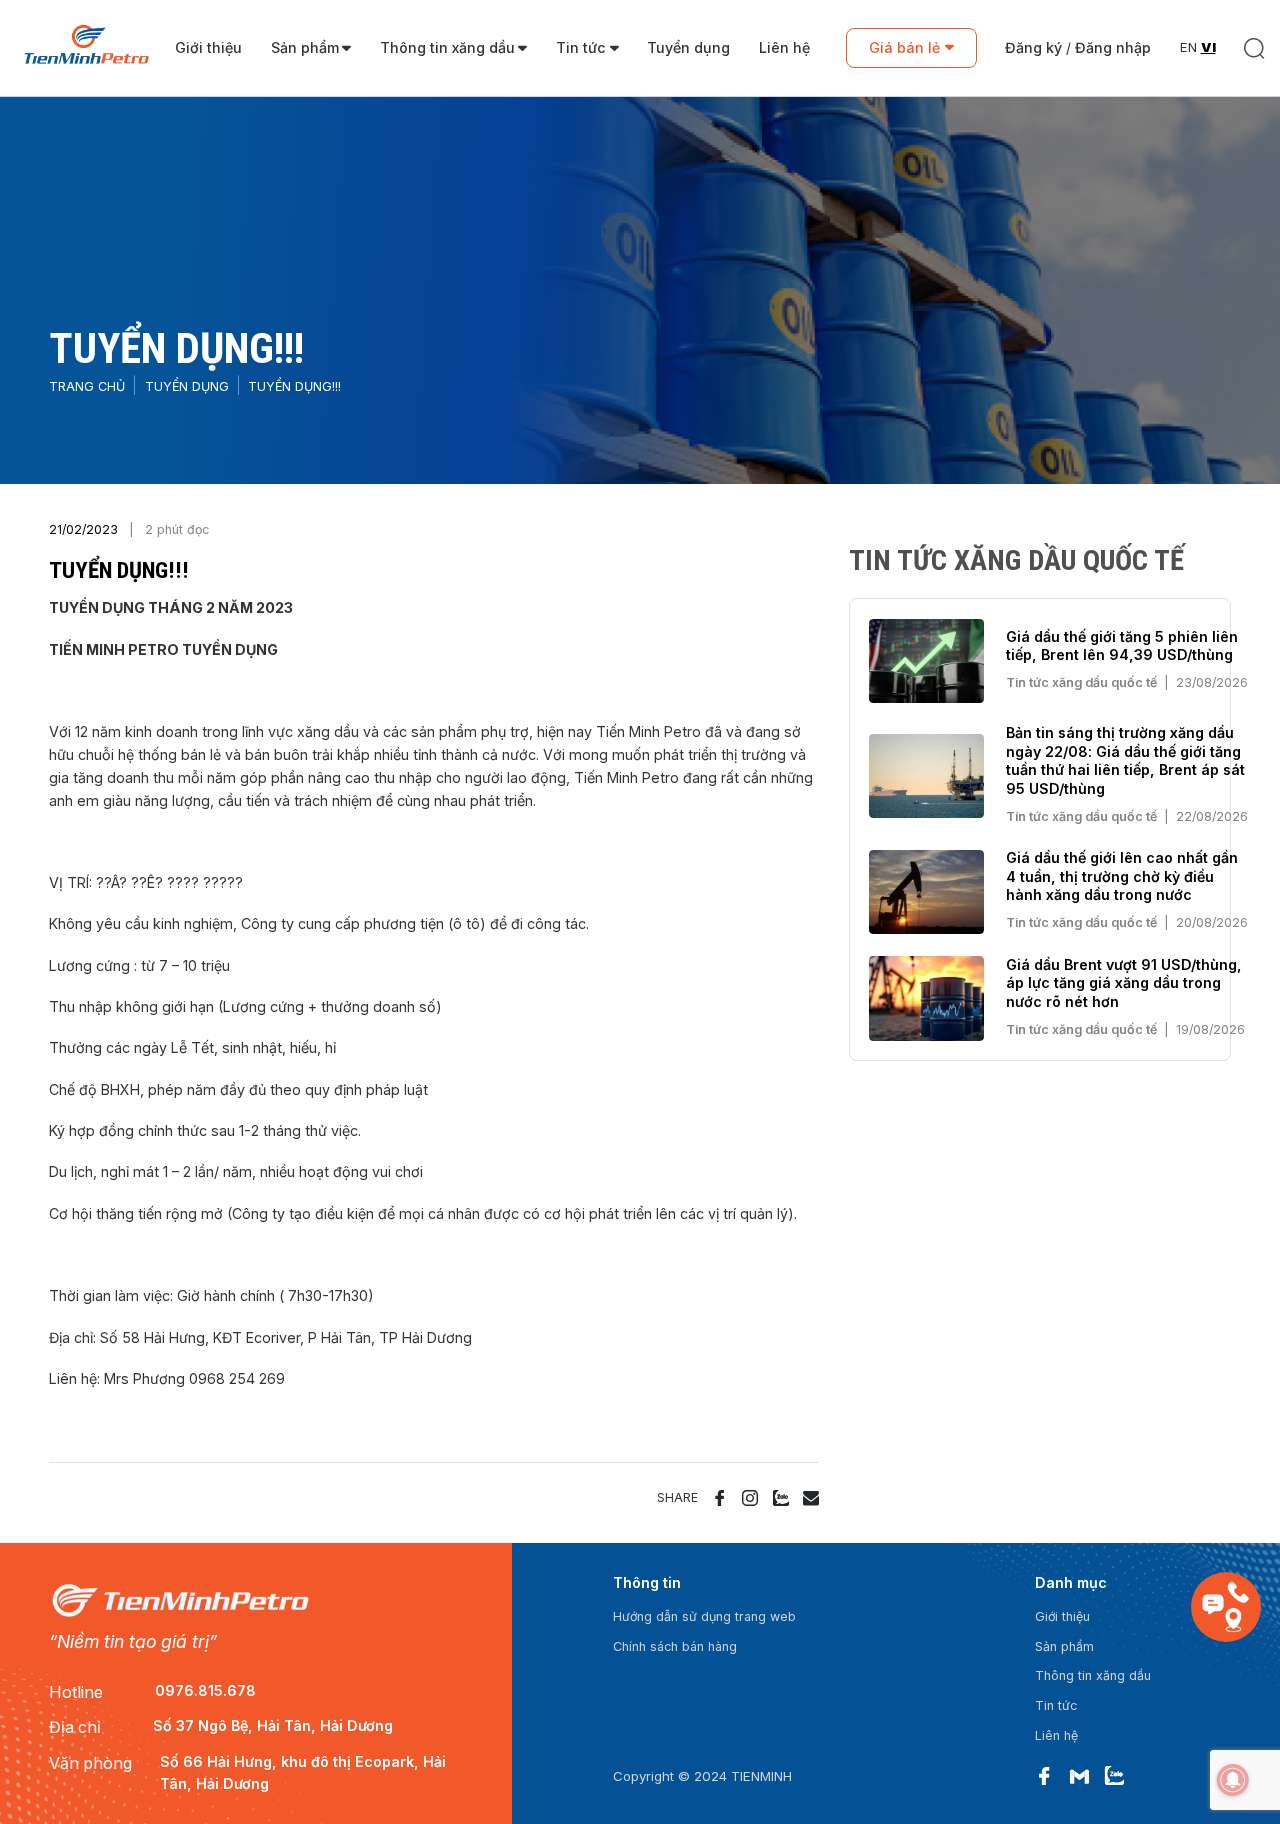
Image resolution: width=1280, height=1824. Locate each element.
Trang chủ (87, 386)
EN (1188, 47)
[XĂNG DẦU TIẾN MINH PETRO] (86, 48)
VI (1208, 47)
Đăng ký (1033, 47)
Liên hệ (784, 47)
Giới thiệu (208, 47)
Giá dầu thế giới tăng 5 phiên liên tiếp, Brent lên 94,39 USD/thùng (1122, 646)
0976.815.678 (205, 1690)
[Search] (1254, 48)
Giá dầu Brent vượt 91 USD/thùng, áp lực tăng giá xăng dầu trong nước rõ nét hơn (1124, 983)
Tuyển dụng (688, 47)
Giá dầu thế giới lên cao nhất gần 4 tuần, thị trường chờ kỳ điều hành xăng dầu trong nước (1122, 876)
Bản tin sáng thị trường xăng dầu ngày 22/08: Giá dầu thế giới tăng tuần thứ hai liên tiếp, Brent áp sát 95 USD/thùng (1125, 760)
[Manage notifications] (1233, 1780)
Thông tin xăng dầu (447, 47)
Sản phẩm (305, 47)
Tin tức (581, 47)
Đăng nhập (1113, 47)
